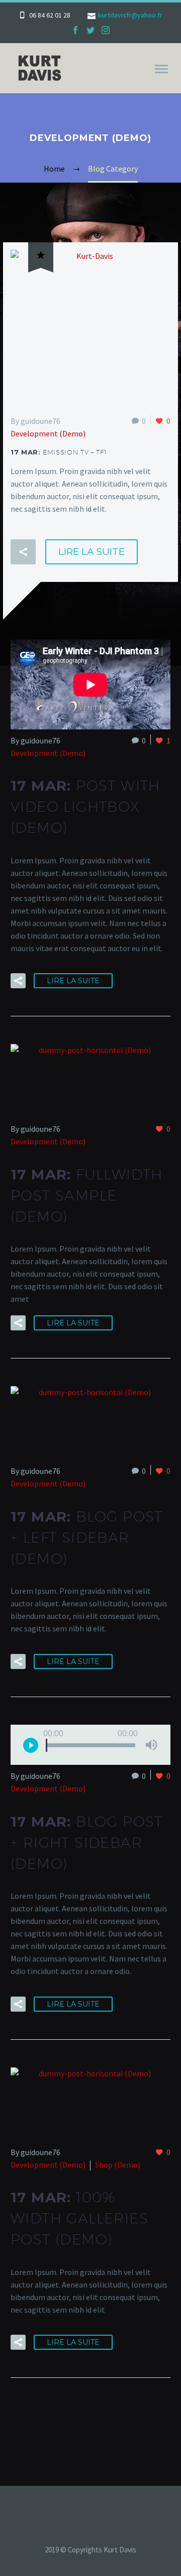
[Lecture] (31, 1745)
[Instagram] (106, 30)
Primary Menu (161, 69)
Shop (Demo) (118, 2165)
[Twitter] (90, 30)
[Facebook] (75, 30)
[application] (90, 1745)
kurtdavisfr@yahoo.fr (130, 15)
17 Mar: (59, 452)
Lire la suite (92, 552)
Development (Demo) (48, 433)
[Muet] (151, 1745)
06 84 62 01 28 (50, 15)
